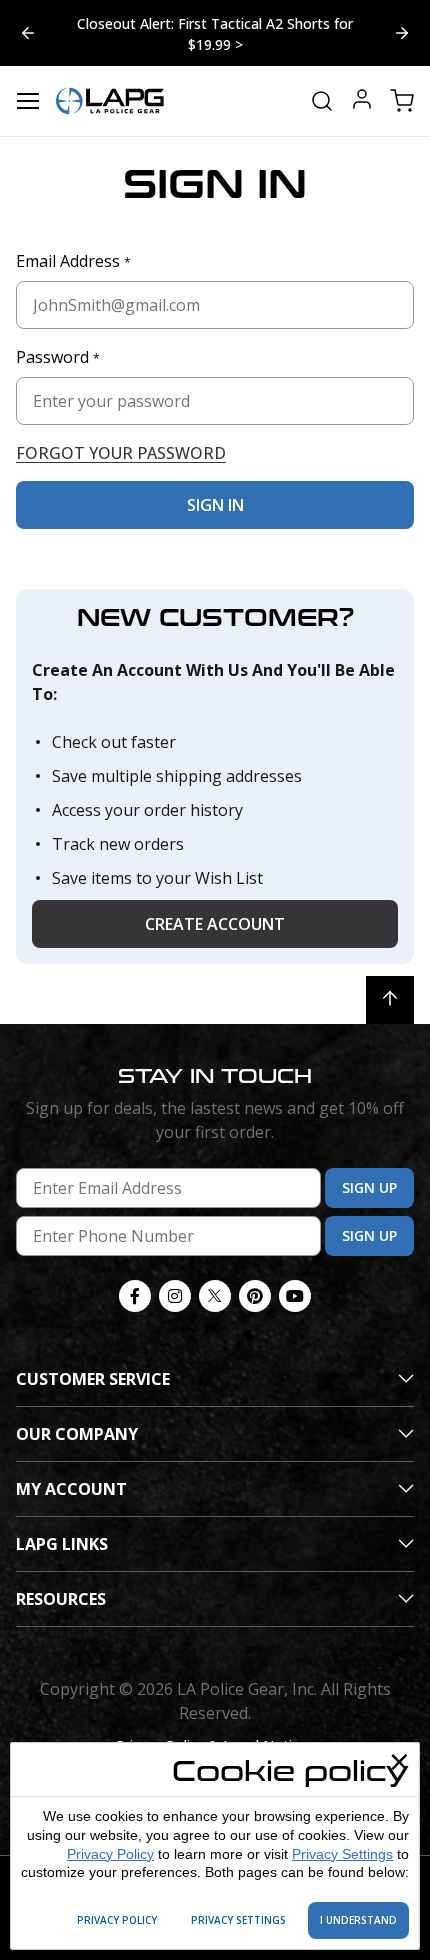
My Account (71, 1489)
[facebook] (135, 1296)
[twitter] (215, 1296)
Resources (61, 1599)
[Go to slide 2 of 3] (28, 33)
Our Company (77, 1434)
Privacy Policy (110, 1854)
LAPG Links (62, 1544)
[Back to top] (390, 1000)
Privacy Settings (342, 1854)
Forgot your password (121, 453)
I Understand (358, 1920)
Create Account (215, 924)
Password (58, 357)
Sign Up (369, 1187)
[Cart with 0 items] (402, 101)
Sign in (215, 505)
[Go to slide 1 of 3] (402, 33)
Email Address (73, 261)
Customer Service (93, 1379)
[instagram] (175, 1296)
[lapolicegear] (110, 101)
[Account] (362, 101)
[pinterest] (255, 1296)
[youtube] (295, 1296)
